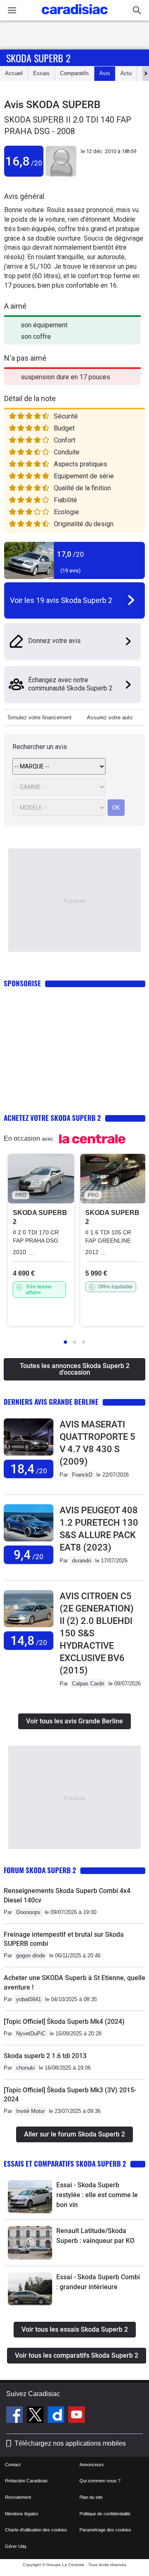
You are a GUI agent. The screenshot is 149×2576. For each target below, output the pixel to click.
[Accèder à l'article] (30, 2197)
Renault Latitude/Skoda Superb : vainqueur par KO (95, 2236)
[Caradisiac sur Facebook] (16, 2416)
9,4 (29, 1555)
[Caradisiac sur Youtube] (77, 2416)
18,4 (29, 1469)
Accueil (14, 73)
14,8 (29, 1641)
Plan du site (91, 2497)
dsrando (82, 1561)
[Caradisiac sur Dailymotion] (57, 2416)
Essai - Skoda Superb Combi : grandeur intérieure (98, 2282)
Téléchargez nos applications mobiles (70, 2443)
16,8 (24, 161)
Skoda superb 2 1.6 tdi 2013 (45, 2056)
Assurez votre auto (110, 717)
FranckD (82, 1475)
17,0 (71, 554)
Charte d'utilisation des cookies (36, 2530)
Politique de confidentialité (105, 2514)
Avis (105, 73)
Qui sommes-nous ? (100, 2481)
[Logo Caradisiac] (75, 17)
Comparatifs (74, 73)
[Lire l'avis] (29, 1456)
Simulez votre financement (40, 717)
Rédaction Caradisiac (26, 2481)
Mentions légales (22, 2514)
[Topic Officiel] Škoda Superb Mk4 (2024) (64, 2022)
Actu (126, 73)
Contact (13, 2465)
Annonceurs (92, 2465)
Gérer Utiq (16, 2546)
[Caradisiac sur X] (36, 2416)
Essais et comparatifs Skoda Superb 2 (65, 2164)
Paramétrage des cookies (105, 2530)
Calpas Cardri (88, 1684)
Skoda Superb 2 (38, 58)
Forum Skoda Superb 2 (40, 1870)
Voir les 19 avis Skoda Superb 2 (61, 600)
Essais (41, 73)
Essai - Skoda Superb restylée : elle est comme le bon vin (97, 2195)
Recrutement (18, 2497)
